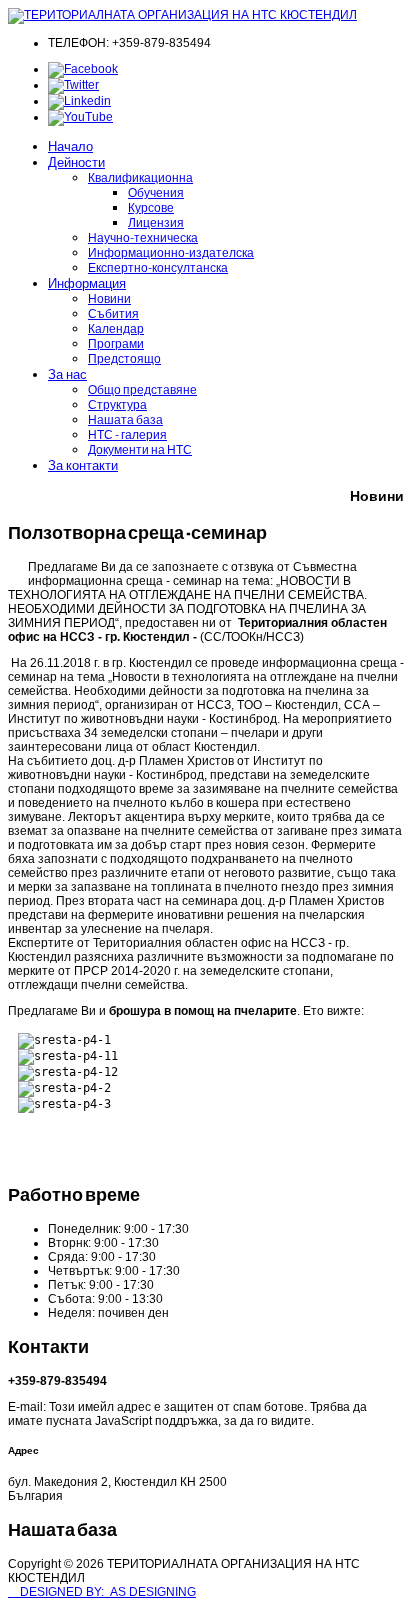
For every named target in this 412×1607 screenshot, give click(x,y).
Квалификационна (140, 177)
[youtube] (80, 117)
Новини (109, 298)
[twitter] (73, 85)
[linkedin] (79, 101)
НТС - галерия (127, 434)
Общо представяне (142, 389)
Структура (117, 404)
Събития (113, 313)
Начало (70, 146)
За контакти (83, 465)
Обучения (156, 192)
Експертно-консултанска (158, 267)
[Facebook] (83, 69)
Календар (116, 328)
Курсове (151, 207)
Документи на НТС (140, 449)
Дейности (76, 162)
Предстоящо (124, 358)
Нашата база (125, 419)
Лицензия (156, 222)
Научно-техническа (143, 237)
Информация (87, 283)
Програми (116, 343)
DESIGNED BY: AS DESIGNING (102, 1592)
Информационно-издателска (171, 252)
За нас (67, 374)
